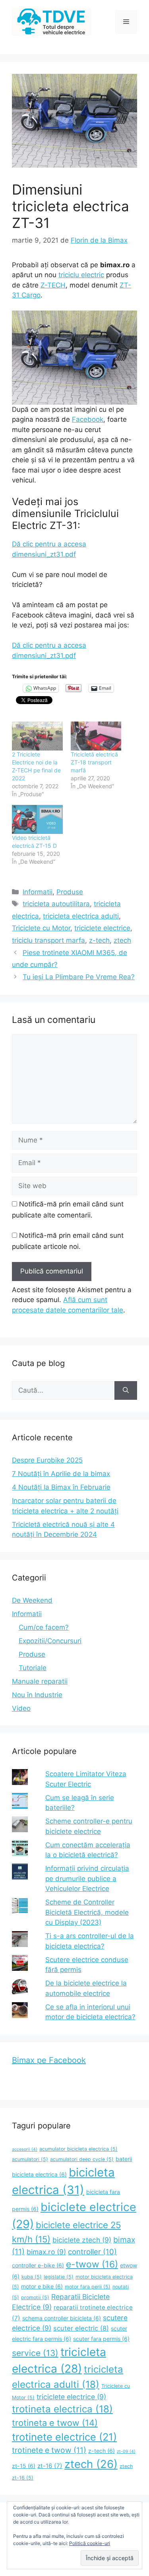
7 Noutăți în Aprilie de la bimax (61, 1474)
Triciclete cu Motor (41, 928)
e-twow (92, 2264)
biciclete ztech (82, 2240)
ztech (122, 940)
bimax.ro (46, 2252)
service (35, 2353)
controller (92, 2252)
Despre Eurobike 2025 (47, 1460)
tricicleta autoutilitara (56, 904)
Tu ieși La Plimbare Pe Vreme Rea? (79, 977)
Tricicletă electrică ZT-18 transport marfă (94, 762)
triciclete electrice (102, 928)
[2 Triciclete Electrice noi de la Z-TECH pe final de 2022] (37, 736)
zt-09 (126, 2452)
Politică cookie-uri (90, 2543)
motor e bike (42, 2286)
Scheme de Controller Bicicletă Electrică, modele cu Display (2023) (87, 1912)
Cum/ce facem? (44, 1627)
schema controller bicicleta (62, 2318)
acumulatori (30, 2159)
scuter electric (81, 2328)
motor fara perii (88, 2287)
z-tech (99, 940)
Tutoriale (33, 1668)
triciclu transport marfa (48, 940)
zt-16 (50, 2466)
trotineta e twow (55, 2423)
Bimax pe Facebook (49, 2060)
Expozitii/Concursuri (50, 1641)
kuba (32, 2277)
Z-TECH (53, 285)
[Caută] (126, 1391)
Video (21, 1708)
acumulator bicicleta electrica (78, 2149)
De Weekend (32, 1600)
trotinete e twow (49, 2450)
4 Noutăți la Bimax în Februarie (61, 1487)
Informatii (38, 892)
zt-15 (24, 2466)
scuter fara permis (101, 2339)
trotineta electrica (62, 2409)
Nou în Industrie (37, 1695)
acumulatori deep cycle (82, 2159)
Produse (70, 892)
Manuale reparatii (40, 1681)
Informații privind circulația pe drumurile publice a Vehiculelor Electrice (87, 1878)
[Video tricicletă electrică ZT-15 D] (37, 819)
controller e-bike (38, 2265)
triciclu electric (81, 275)
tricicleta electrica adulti (81, 916)
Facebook (88, 419)
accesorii (25, 2149)
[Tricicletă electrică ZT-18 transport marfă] (96, 736)
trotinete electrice (64, 2437)
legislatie (59, 2277)
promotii (35, 2297)
